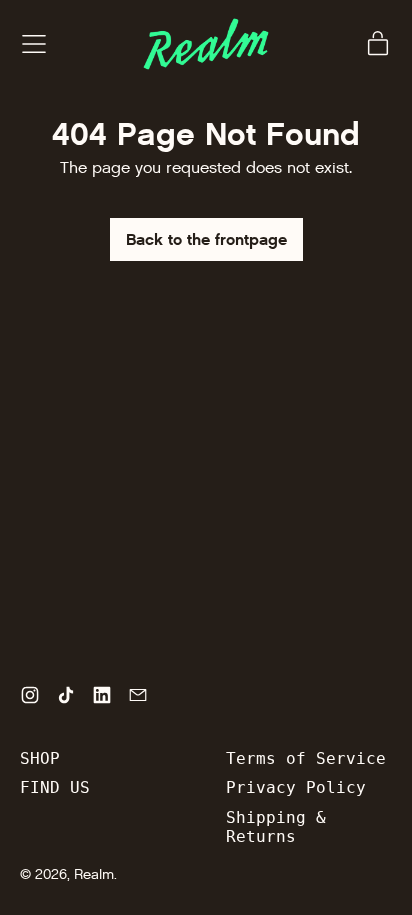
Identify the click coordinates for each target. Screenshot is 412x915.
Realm (94, 874)
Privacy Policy (296, 787)
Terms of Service (306, 758)
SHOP (40, 758)
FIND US (55, 787)
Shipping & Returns (276, 827)
